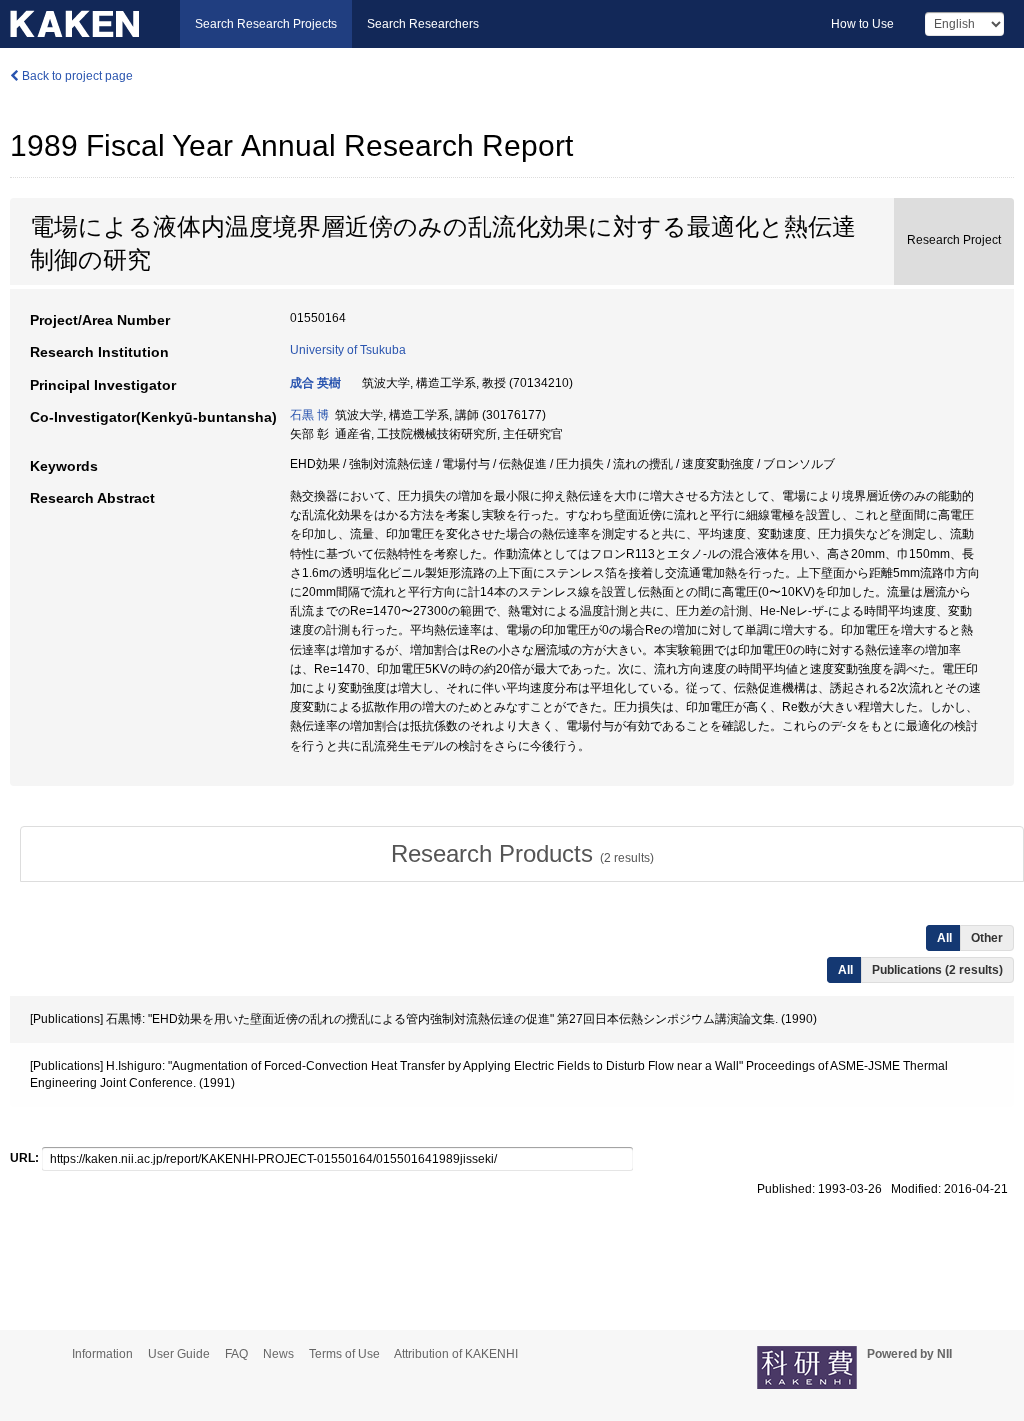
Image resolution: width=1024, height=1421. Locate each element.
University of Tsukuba (348, 350)
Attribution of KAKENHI (456, 1354)
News (278, 1354)
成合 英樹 (315, 383)
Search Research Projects (266, 24)
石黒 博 (309, 415)
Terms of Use (344, 1354)
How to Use (862, 24)
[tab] (522, 854)
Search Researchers (423, 24)
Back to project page (76, 76)
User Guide (179, 1354)
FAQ (236, 1354)
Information (102, 1354)
